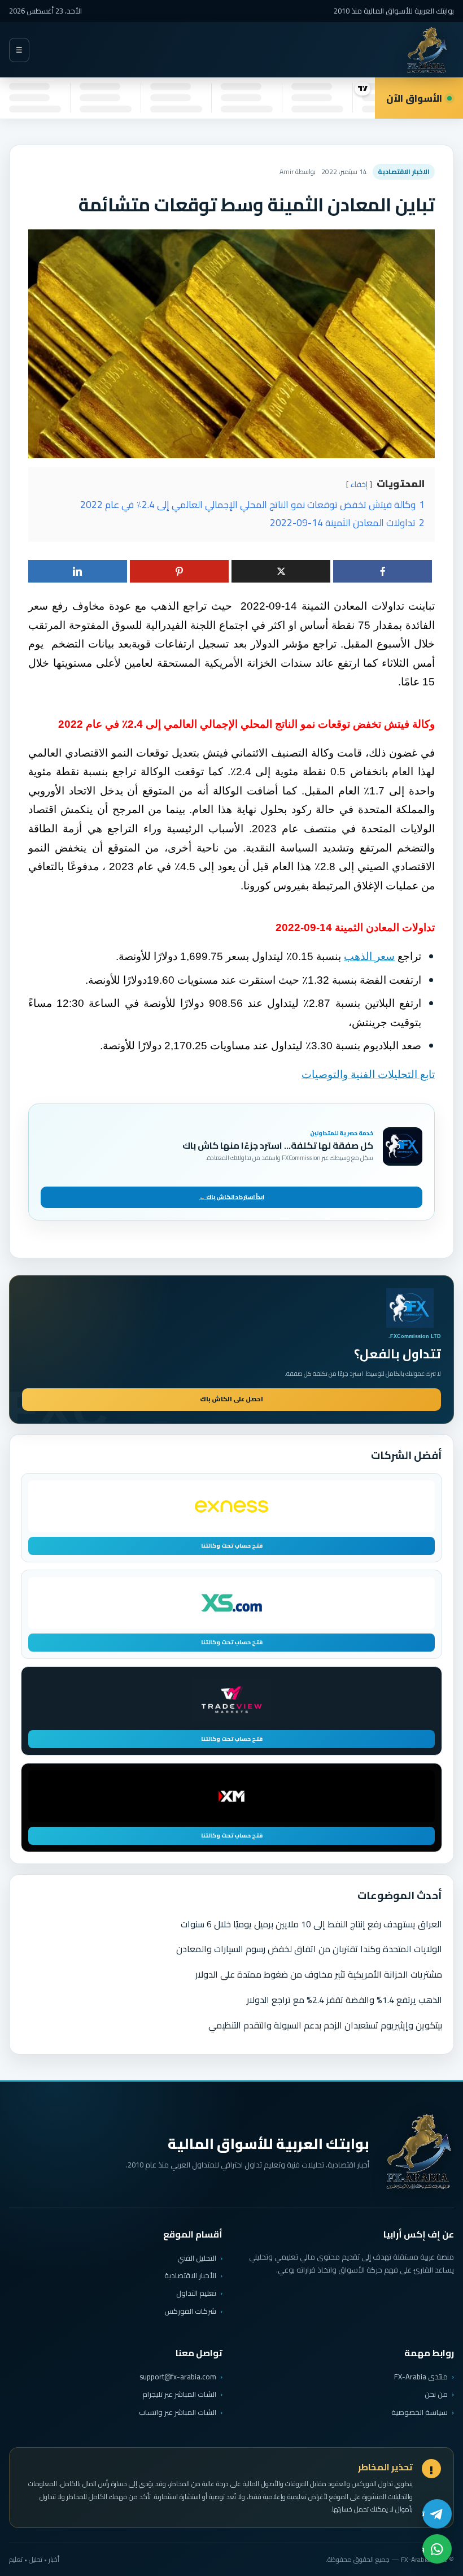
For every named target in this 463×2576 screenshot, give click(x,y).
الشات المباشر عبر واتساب (178, 2412)
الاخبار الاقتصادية (404, 171)
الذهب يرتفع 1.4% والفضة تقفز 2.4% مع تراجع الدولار (344, 2000)
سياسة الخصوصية (420, 2412)
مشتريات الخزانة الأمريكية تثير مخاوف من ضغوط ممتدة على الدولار (319, 1974)
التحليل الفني (197, 2258)
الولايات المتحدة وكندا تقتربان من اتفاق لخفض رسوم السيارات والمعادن (309, 1949)
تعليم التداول (196, 2293)
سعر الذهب (369, 956)
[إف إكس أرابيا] (427, 50)
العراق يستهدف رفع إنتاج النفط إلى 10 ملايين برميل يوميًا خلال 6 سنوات (311, 1924)
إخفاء (359, 484)
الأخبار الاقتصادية (190, 2275)
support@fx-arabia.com (178, 2377)
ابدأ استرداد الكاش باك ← (232, 1197)
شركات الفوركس (190, 2311)
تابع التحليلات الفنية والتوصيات (368, 1074)
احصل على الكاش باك (231, 1399)
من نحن (436, 2394)
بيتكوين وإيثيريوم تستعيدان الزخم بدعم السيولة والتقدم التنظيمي (325, 2025)
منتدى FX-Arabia (421, 2377)
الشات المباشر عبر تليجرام (179, 2394)
